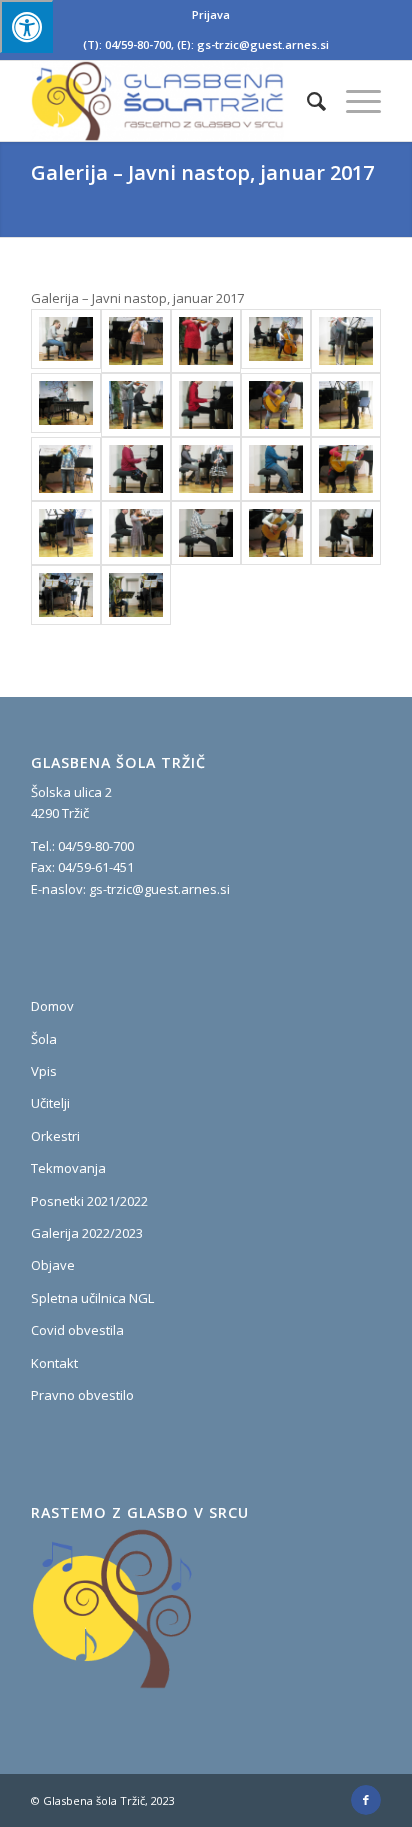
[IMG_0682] (66, 341)
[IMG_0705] (346, 469)
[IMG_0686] (206, 341)
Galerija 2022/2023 (87, 1233)
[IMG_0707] (136, 533)
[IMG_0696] (276, 405)
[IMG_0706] (66, 533)
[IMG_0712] (346, 533)
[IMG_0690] (346, 341)
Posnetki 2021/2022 (89, 1201)
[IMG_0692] (66, 405)
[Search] (306, 101)
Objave (53, 1265)
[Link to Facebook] (366, 1800)
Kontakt (54, 1363)
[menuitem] (211, 15)
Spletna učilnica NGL (92, 1298)
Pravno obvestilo (82, 1395)
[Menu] (353, 101)
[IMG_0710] (276, 533)
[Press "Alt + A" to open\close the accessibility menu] (26, 26)
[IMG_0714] (136, 595)
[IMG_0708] (206, 533)
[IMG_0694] (136, 405)
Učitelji (50, 1103)
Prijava (211, 14)
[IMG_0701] (206, 469)
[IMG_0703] (276, 469)
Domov (52, 1006)
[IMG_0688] (276, 341)
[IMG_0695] (206, 405)
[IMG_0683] (136, 341)
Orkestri (55, 1136)
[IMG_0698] (346, 405)
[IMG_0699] (66, 469)
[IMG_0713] (66, 595)
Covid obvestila (77, 1330)
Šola (44, 1039)
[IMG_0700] (136, 469)
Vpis (44, 1071)
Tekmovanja (68, 1168)
